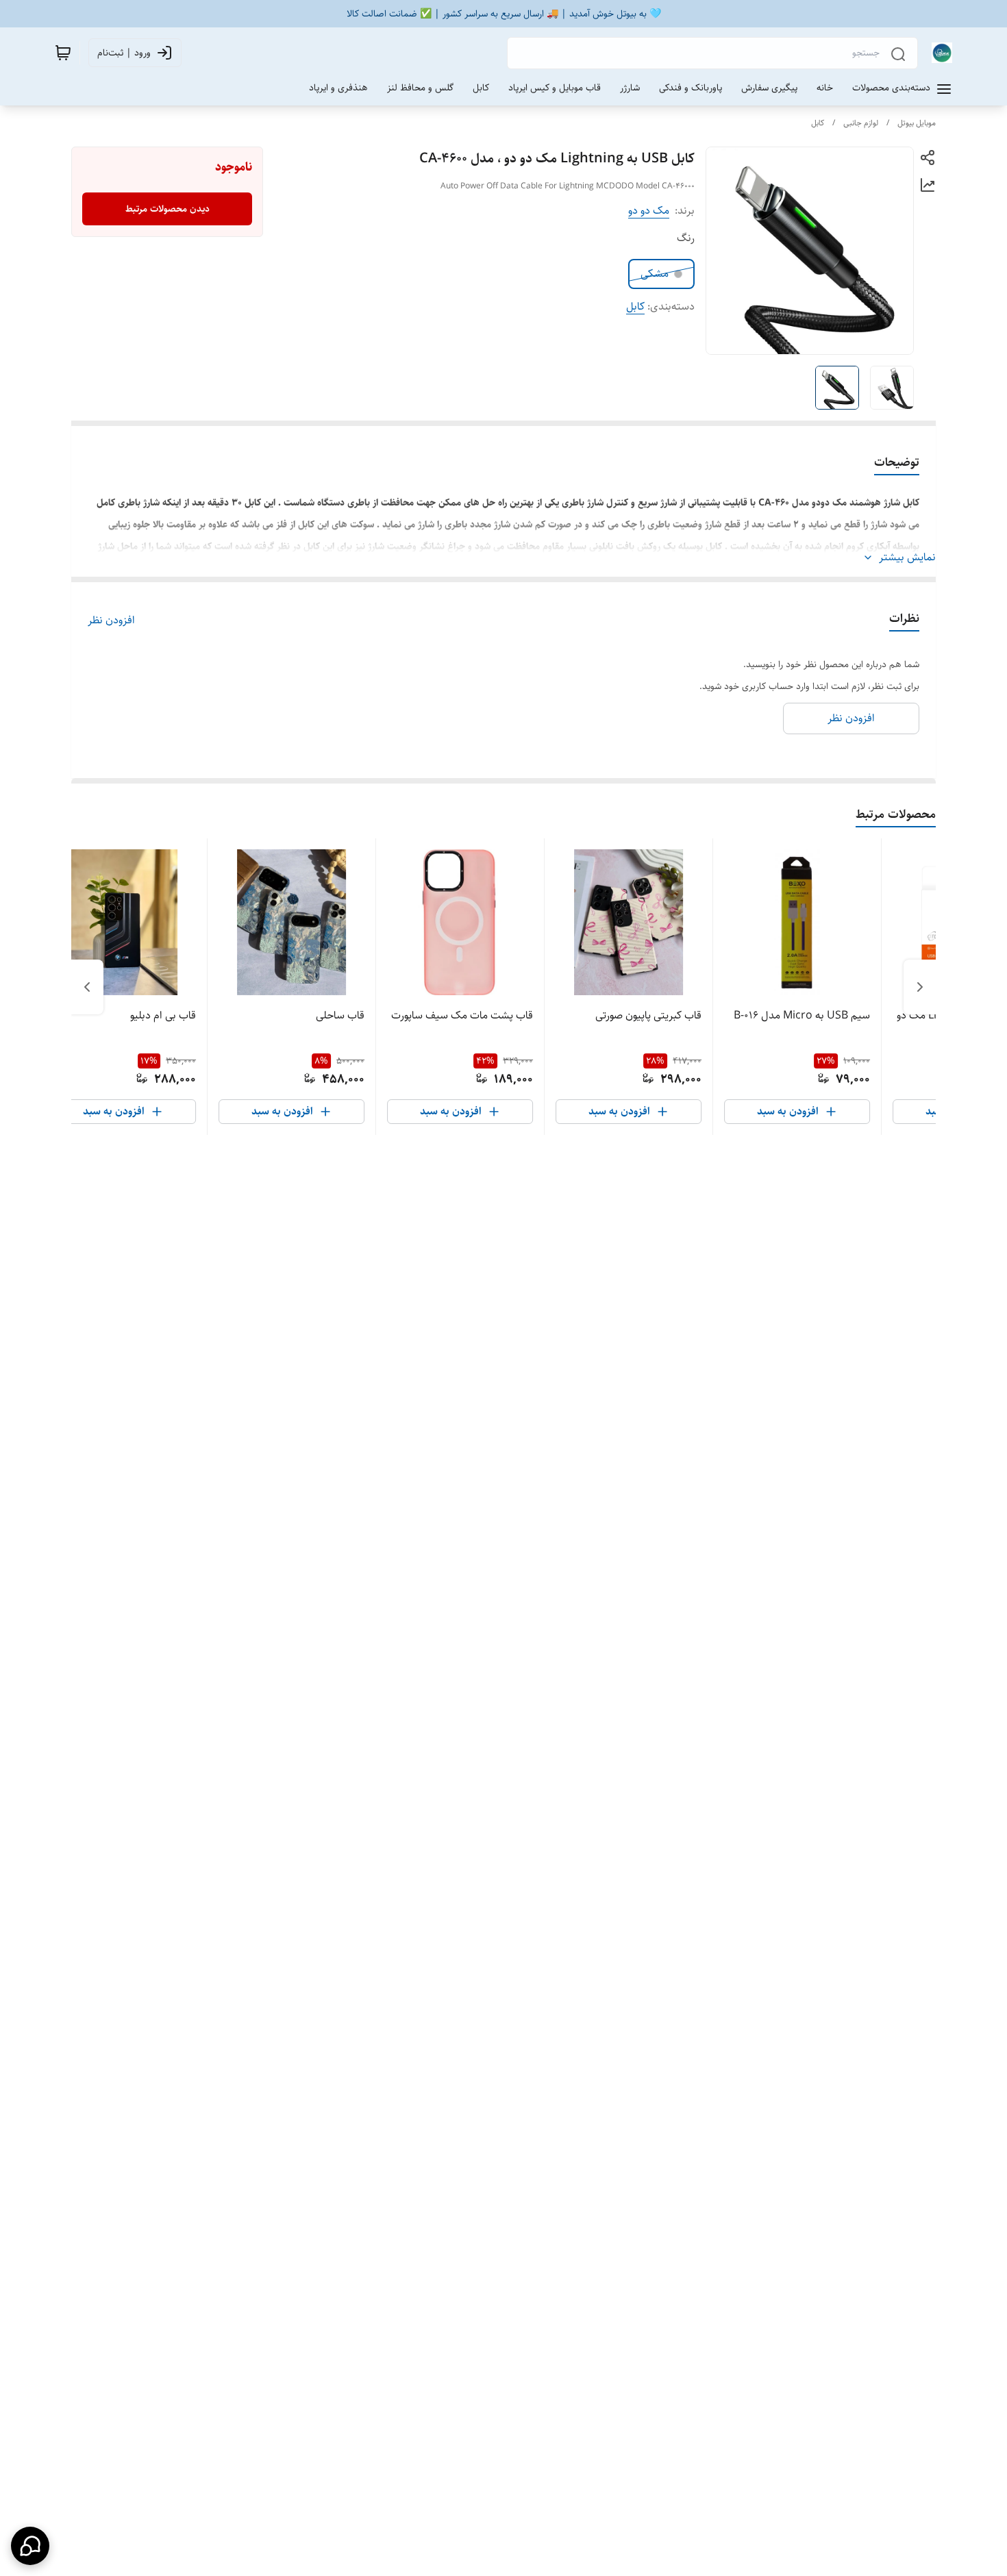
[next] (87, 987)
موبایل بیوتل (917, 123)
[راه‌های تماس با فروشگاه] (30, 2546)
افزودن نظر (111, 621)
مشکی (655, 274)
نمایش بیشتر (907, 558)
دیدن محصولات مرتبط (167, 209)
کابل (818, 123)
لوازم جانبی (861, 123)
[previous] (920, 987)
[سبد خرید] (63, 53)
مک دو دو (649, 211)
